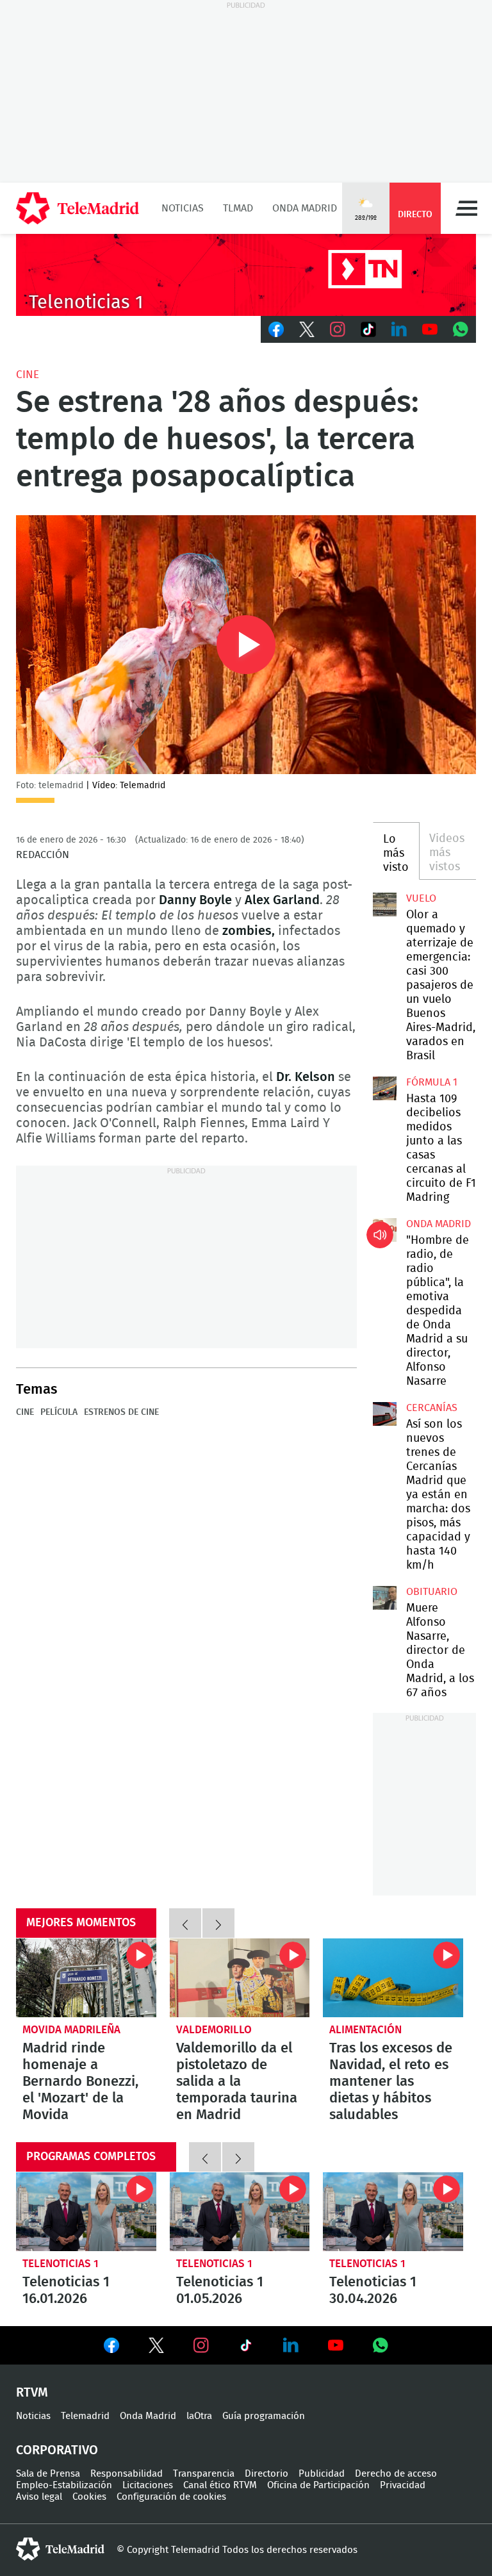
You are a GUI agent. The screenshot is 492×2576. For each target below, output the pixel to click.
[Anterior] (185, 1923)
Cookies (89, 2497)
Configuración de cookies (171, 2497)
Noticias (183, 208)
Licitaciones (148, 2485)
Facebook (276, 329)
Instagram (338, 329)
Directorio (266, 2474)
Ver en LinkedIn (291, 2345)
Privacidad (403, 2485)
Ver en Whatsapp (381, 2345)
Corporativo (57, 2450)
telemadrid (60, 2549)
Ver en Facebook (111, 2348)
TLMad (238, 208)
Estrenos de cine (121, 1412)
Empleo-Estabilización (64, 2485)
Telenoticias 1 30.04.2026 (393, 2212)
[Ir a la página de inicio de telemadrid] (78, 208)
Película (59, 1412)
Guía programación (264, 2416)
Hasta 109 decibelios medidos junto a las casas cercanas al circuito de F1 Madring (384, 1088)
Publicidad (322, 2474)
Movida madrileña (71, 2030)
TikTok (368, 329)
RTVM (32, 2393)
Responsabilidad (127, 2474)
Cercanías (432, 1408)
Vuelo (421, 898)
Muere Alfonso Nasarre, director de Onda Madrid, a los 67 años (384, 1598)
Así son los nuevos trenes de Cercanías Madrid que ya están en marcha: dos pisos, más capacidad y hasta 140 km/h (384, 1414)
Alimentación (365, 2030)
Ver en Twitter (156, 2348)
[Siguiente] (218, 1923)
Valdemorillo (214, 2030)
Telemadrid (85, 2416)
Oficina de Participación (318, 2485)
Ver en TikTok (246, 2348)
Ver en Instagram (201, 2345)
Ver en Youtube (336, 2345)
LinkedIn (399, 329)
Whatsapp (461, 329)
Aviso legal (39, 2497)
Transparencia (204, 2474)
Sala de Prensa (48, 2474)
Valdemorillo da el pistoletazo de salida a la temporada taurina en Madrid (240, 1978)
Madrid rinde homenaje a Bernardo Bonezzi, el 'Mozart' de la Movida (86, 1978)
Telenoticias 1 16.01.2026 (86, 2212)
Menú (466, 208)
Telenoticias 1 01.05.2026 (240, 2212)
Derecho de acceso (396, 2474)
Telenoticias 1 (61, 2264)
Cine (28, 375)
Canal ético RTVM (220, 2485)
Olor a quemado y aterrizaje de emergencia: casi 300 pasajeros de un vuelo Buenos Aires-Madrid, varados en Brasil (384, 904)
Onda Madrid (305, 208)
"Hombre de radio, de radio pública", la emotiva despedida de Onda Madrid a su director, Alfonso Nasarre (384, 1230)
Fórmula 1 (432, 1082)
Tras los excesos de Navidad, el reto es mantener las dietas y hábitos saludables (393, 1978)
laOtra (199, 2416)
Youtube (430, 329)
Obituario (432, 1592)
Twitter (307, 329)
